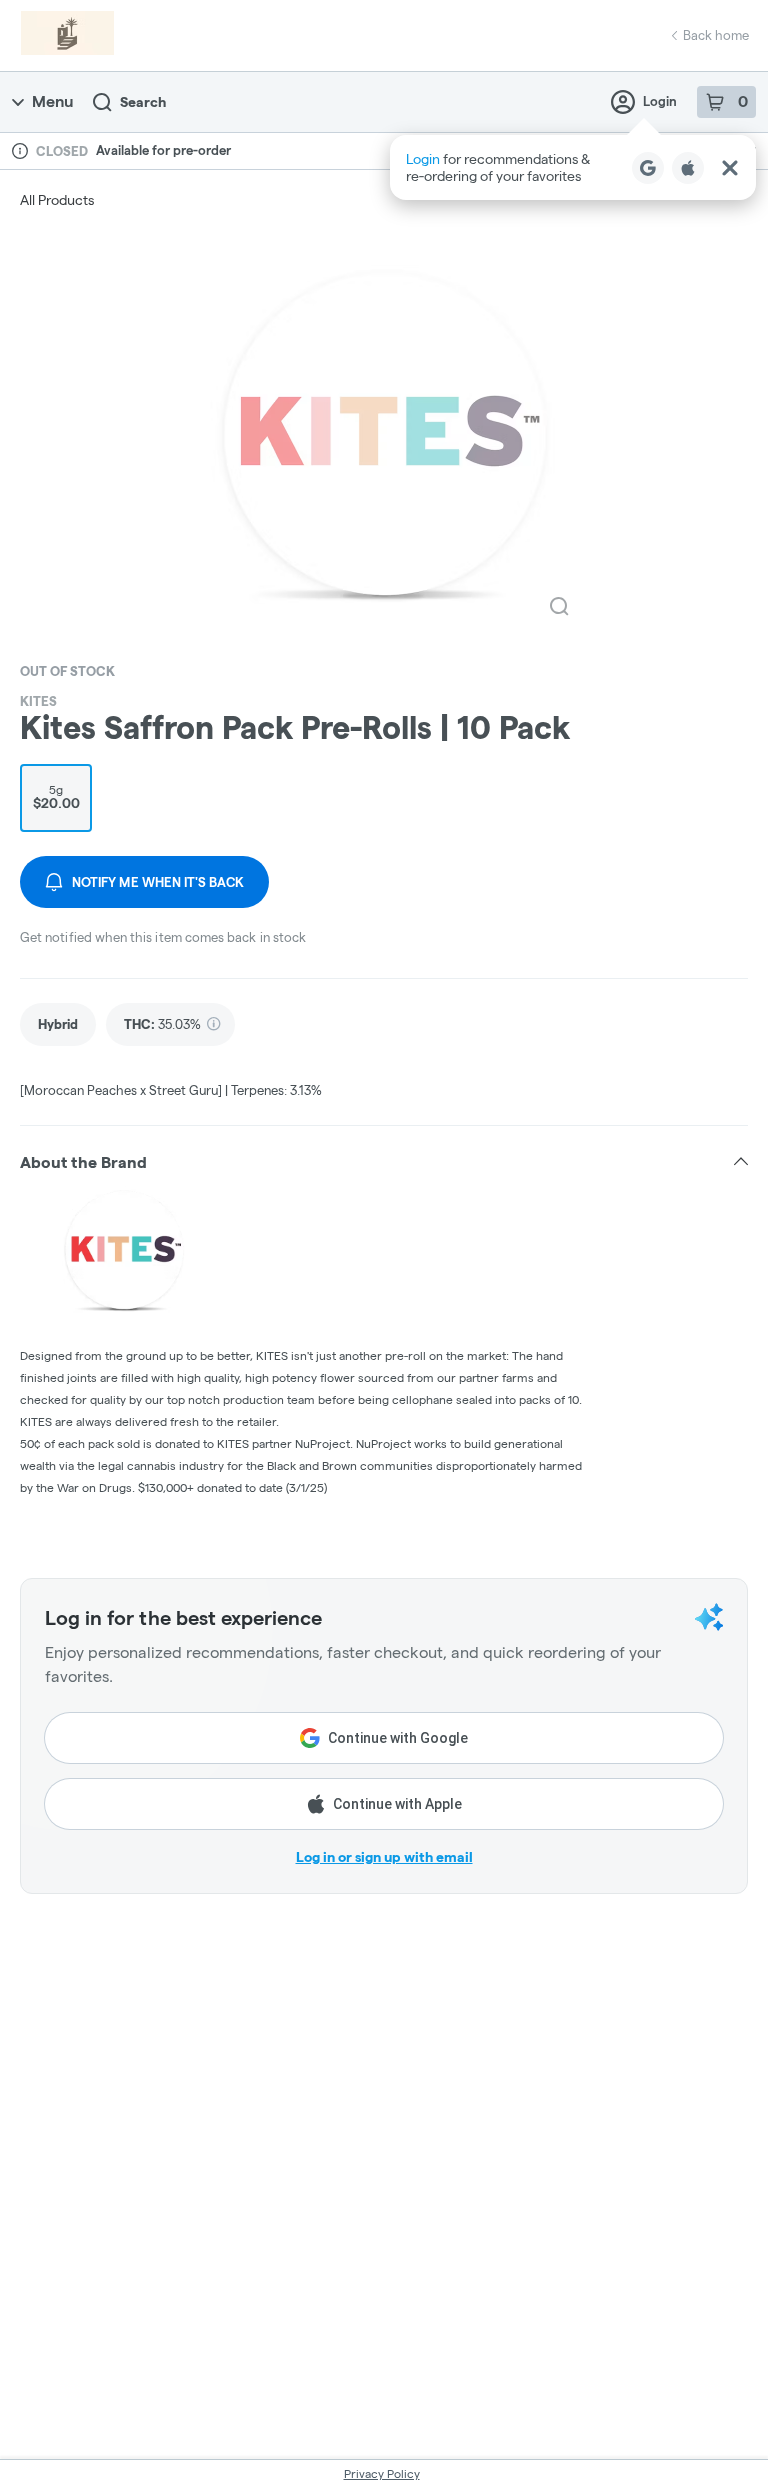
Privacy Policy (382, 2473)
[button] (573, 167)
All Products (57, 200)
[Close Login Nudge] (730, 168)
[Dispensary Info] (20, 151)
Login (660, 101)
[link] (58, 1024)
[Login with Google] (648, 168)
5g (56, 797)
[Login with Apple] (688, 168)
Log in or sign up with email (384, 1857)
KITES (38, 701)
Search (143, 102)
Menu (52, 101)
